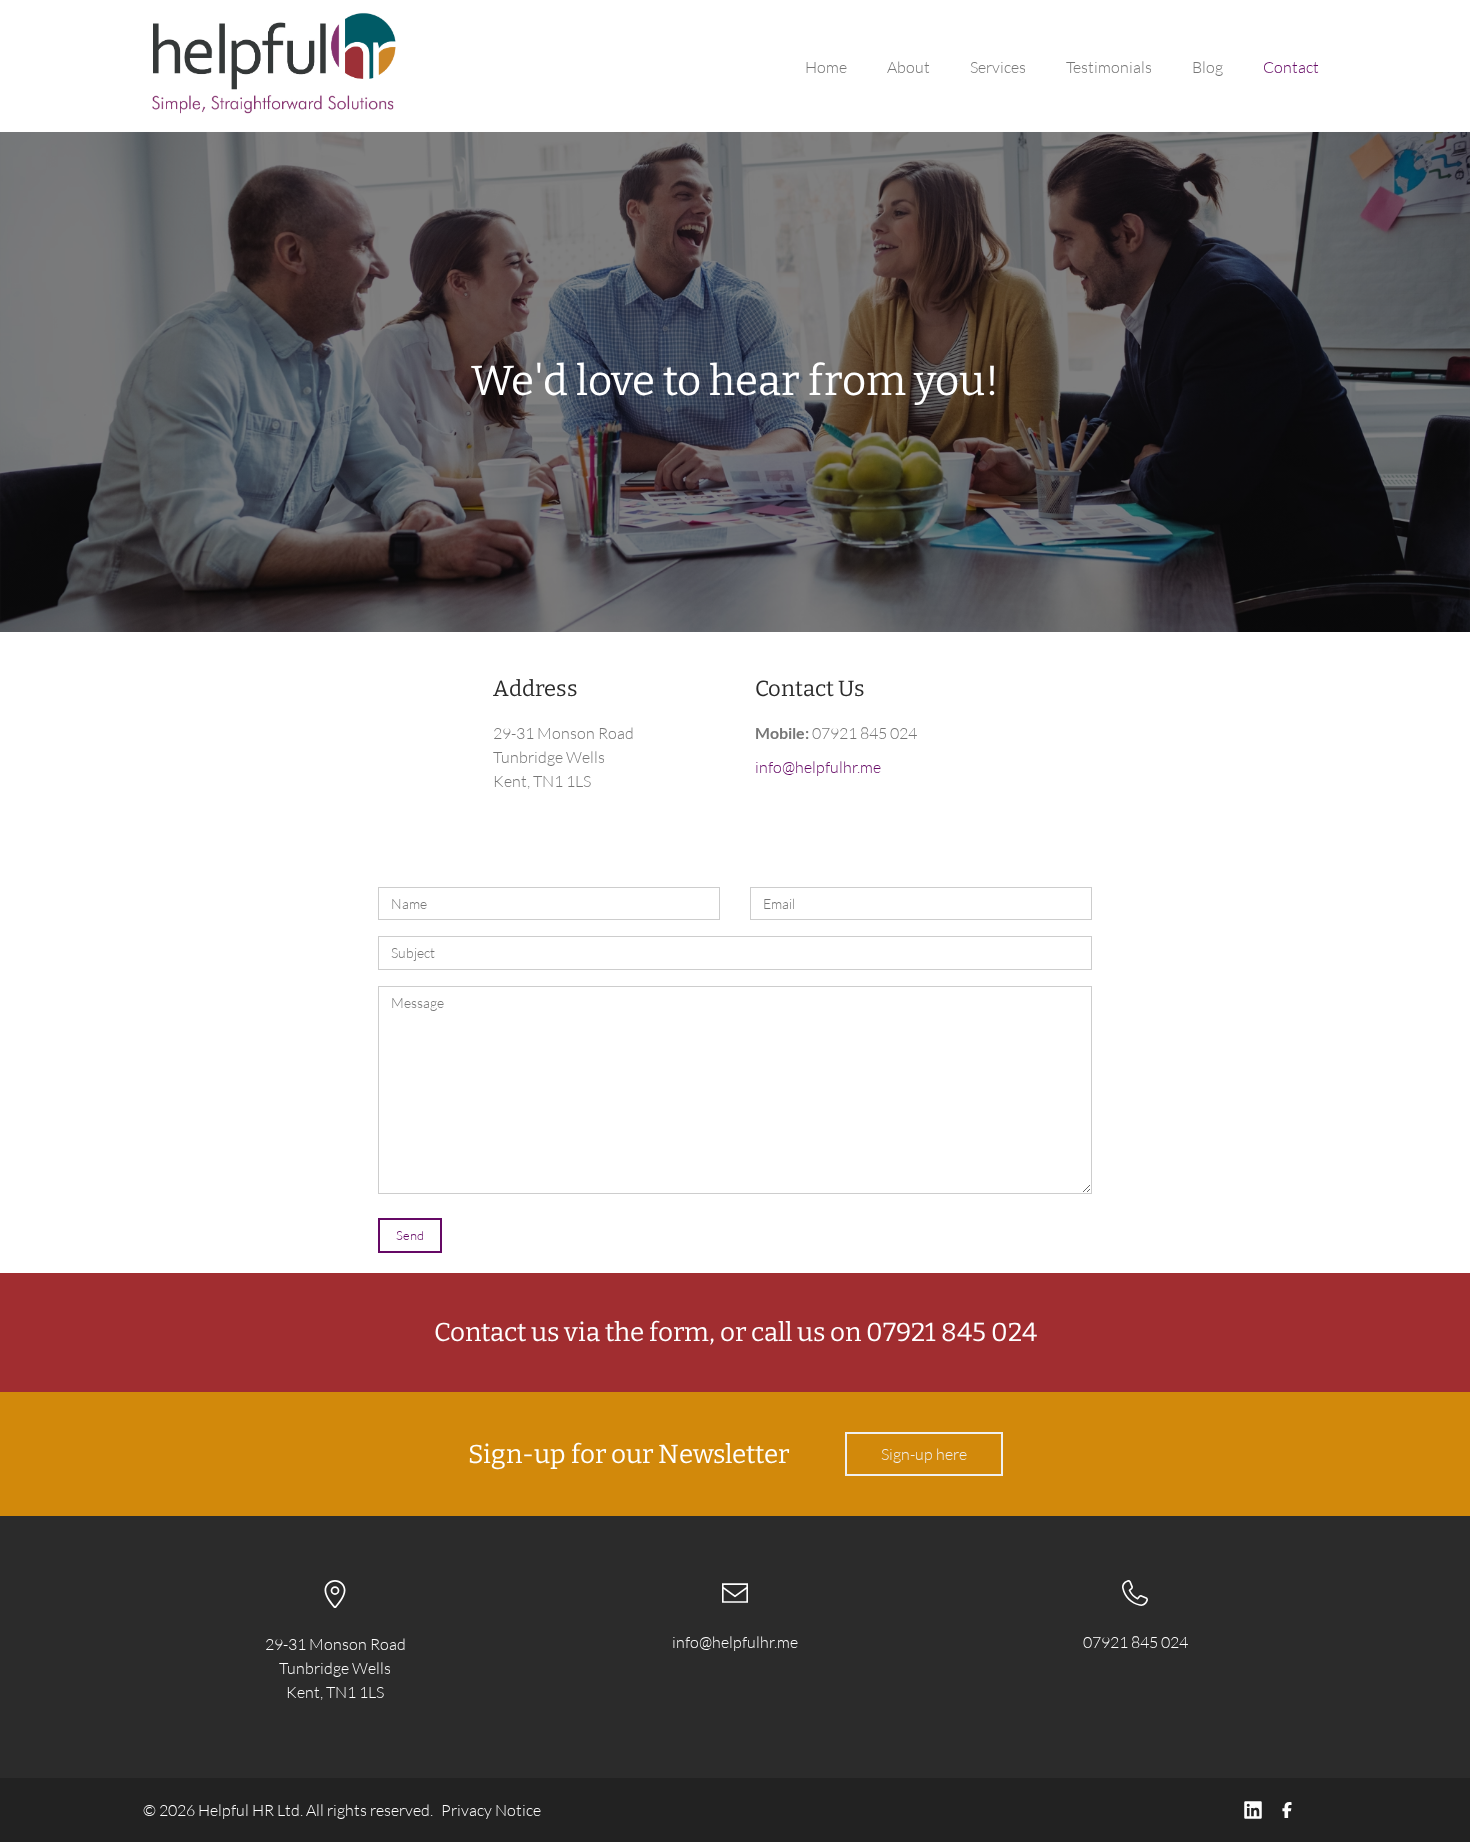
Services (998, 67)
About (908, 67)
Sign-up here (924, 1454)
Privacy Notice (491, 1810)
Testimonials (1109, 67)
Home (826, 67)
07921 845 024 (1135, 1642)
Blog (1207, 67)
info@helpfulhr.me (818, 767)
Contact (1291, 67)
